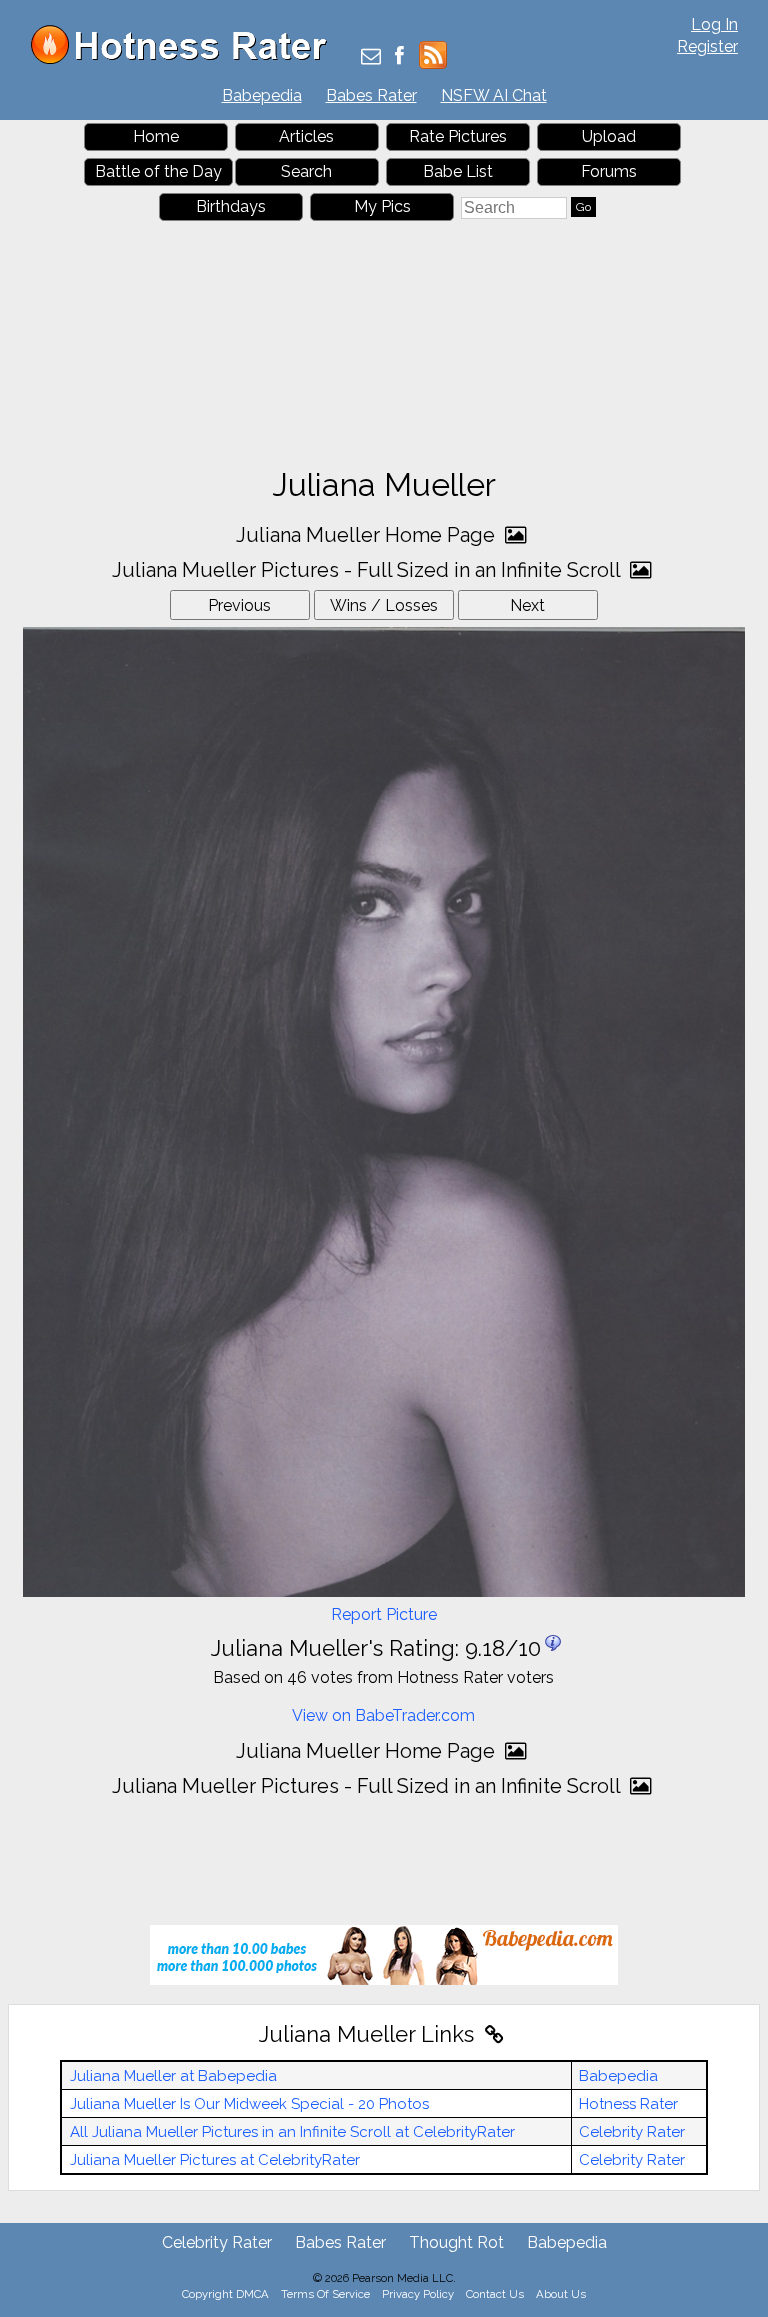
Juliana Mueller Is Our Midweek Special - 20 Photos (249, 2104)
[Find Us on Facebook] (399, 57)
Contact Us (495, 2294)
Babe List (458, 171)
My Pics (382, 206)
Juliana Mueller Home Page (368, 535)
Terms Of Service (325, 2294)
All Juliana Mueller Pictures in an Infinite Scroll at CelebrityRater (292, 2132)
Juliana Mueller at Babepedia (173, 2076)
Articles (306, 136)
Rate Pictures (458, 136)
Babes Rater (371, 95)
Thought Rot (456, 2242)
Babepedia (262, 95)
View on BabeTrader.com (383, 1715)
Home (156, 136)
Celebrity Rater (632, 2132)
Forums (609, 171)
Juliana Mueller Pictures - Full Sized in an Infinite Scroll (368, 570)
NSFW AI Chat (494, 95)
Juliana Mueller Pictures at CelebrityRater (215, 2160)
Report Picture (384, 1614)
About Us (561, 2294)
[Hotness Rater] (186, 59)
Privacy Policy (418, 2294)
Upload (609, 136)
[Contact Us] (371, 57)
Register (707, 46)
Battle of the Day (158, 171)
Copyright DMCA (225, 2294)
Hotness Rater (628, 2104)
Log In (714, 24)
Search (306, 171)
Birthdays (231, 206)
